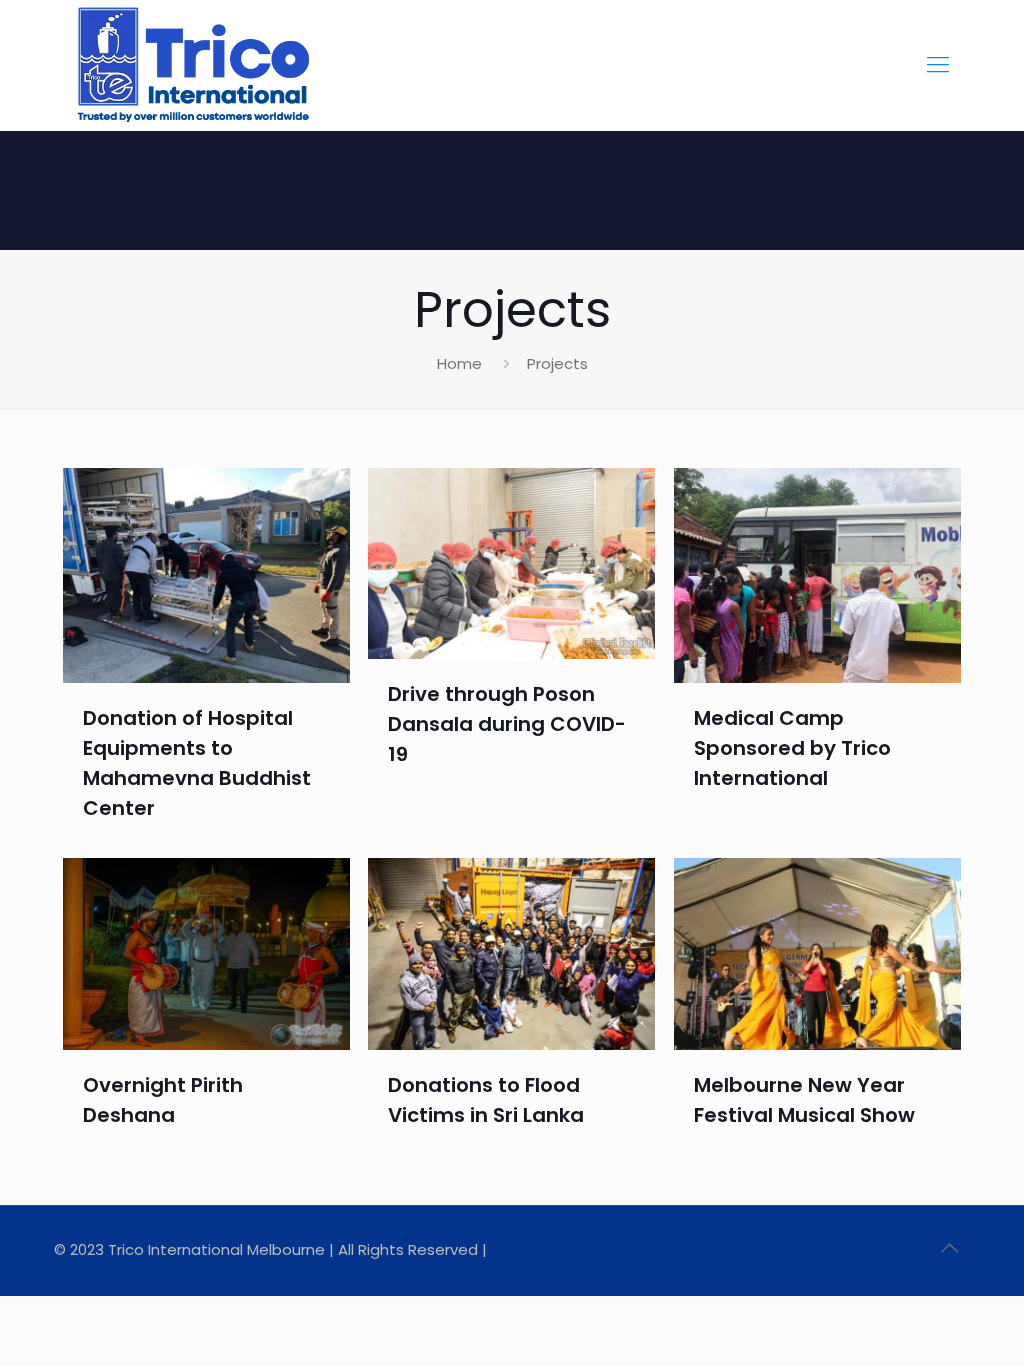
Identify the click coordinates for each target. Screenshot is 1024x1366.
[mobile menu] (938, 65)
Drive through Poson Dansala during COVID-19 (507, 724)
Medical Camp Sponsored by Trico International (792, 748)
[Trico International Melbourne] (192, 65)
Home (459, 363)
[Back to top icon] (949, 1248)
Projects (557, 363)
